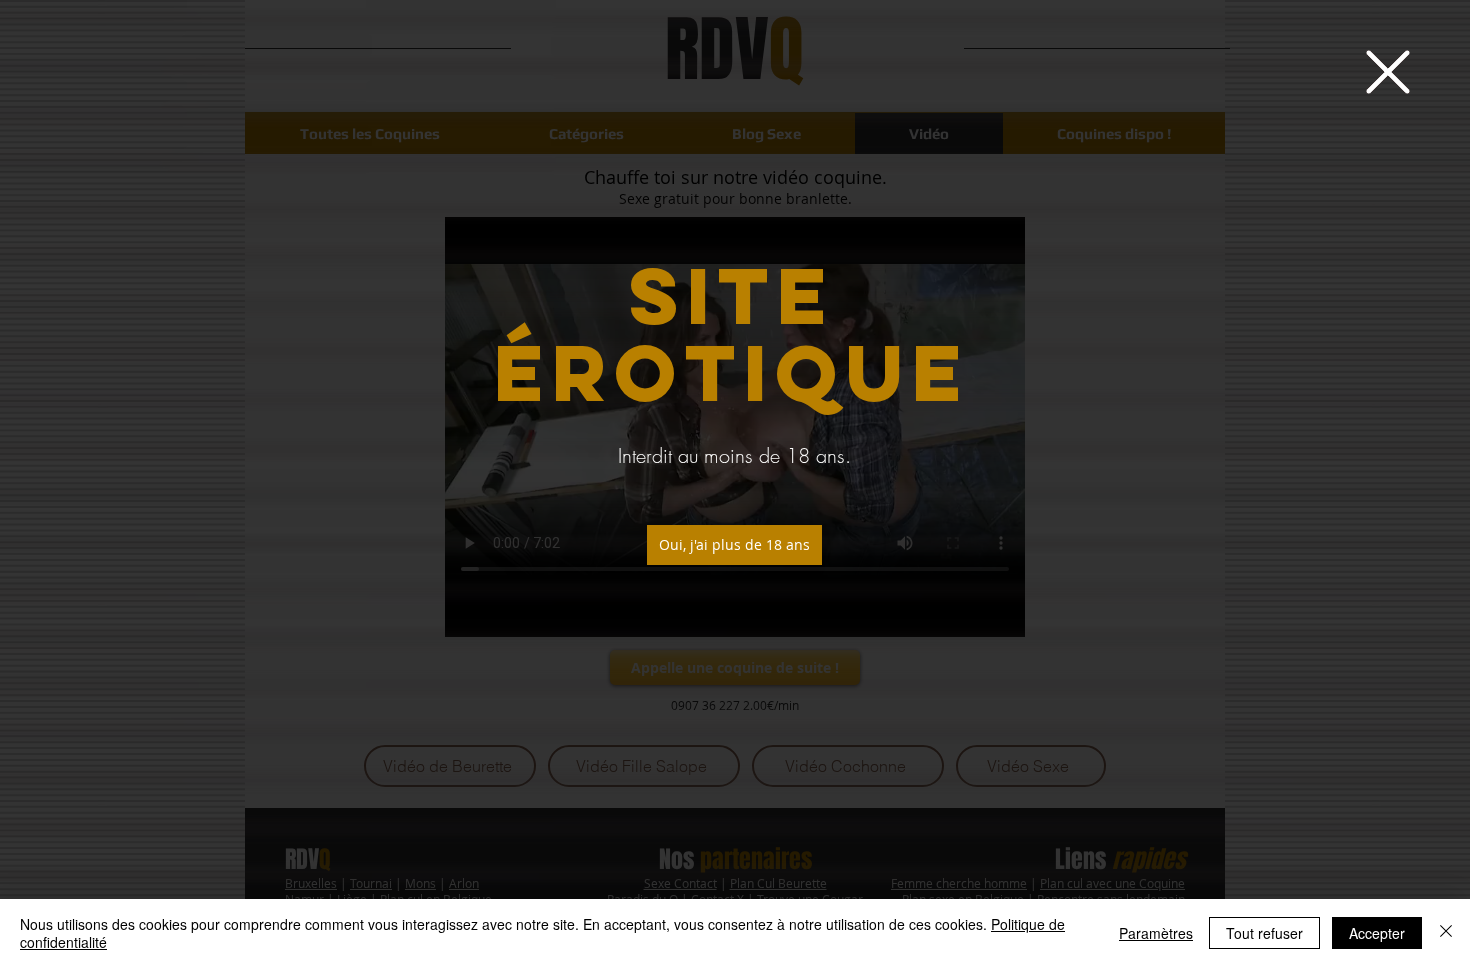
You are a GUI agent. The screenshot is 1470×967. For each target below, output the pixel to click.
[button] (1388, 72)
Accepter (1377, 933)
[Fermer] (1446, 933)
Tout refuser (1264, 933)
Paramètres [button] (1156, 933)
